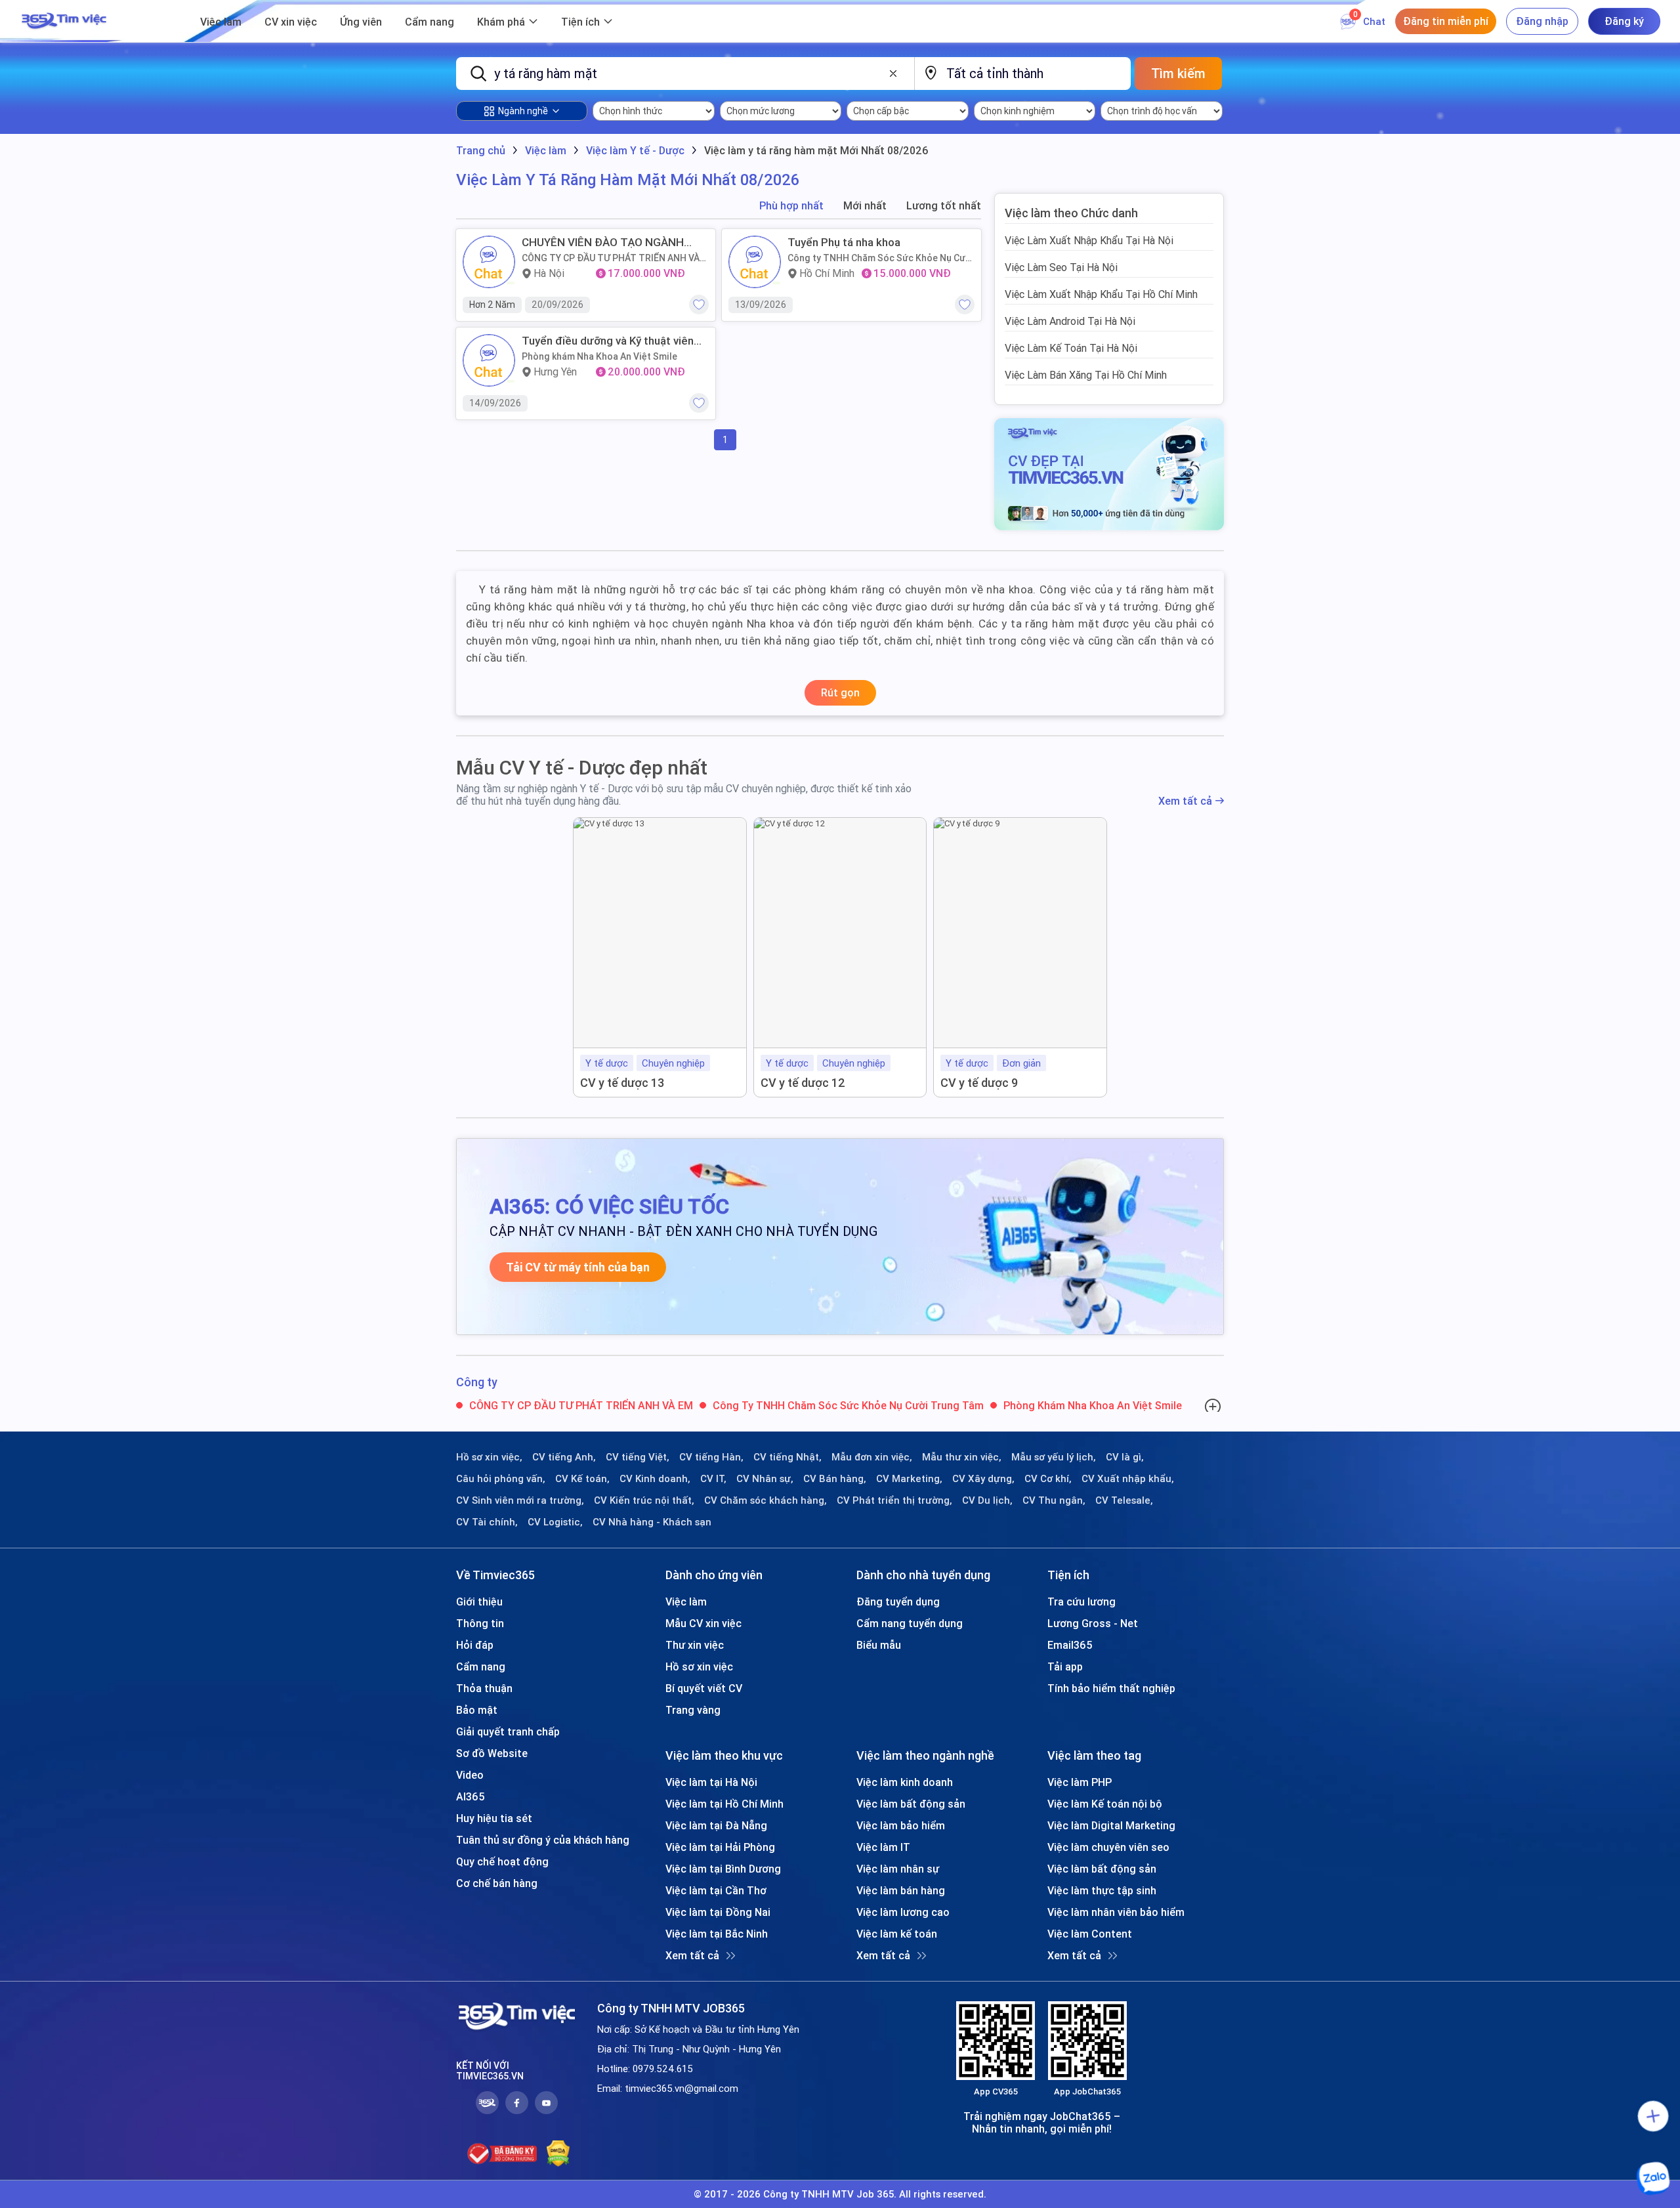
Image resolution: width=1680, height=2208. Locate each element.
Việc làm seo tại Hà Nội (1061, 267)
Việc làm (221, 22)
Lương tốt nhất (944, 206)
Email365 (1070, 1645)
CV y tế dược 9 (979, 1083)
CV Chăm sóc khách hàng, (766, 1500)
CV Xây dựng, (983, 1479)
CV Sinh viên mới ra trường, (520, 1500)
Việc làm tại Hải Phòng (720, 1847)
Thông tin (480, 1623)
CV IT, (713, 1479)
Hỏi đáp (475, 1645)
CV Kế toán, (582, 1479)
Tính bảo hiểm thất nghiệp (1111, 1688)
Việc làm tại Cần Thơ (716, 1890)
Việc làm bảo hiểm (901, 1825)
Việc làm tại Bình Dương (723, 1869)
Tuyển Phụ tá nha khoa (844, 242)
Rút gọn (840, 692)
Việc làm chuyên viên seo (1108, 1847)
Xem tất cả (1185, 801)
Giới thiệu (479, 1602)
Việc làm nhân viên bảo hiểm (1116, 1912)
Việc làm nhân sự (898, 1869)
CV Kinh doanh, (655, 1479)
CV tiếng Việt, (638, 1457)
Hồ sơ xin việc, (489, 1457)
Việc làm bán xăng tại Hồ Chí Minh (1086, 375)
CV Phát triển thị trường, (894, 1500)
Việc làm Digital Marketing (1111, 1825)
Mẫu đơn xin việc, (872, 1457)
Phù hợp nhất (791, 206)
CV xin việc (291, 22)
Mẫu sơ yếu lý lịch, (1054, 1457)
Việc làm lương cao (903, 1912)
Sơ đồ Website (492, 1753)
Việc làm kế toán (897, 1934)
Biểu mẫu (879, 1645)
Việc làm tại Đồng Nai (718, 1912)
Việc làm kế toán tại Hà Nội (1071, 348)
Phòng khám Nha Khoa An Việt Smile (599, 356)
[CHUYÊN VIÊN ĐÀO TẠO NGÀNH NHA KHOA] (489, 262)
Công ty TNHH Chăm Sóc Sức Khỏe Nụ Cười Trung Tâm (881, 258)
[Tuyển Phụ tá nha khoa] (755, 262)
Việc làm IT (883, 1847)
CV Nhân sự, (765, 1479)
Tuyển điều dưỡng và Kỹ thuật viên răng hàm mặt (608, 341)
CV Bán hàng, (835, 1479)
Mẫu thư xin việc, (962, 1457)
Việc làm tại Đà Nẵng (716, 1825)
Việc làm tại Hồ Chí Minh (724, 1804)
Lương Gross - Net (1093, 1623)
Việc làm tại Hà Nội (711, 1782)
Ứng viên (361, 22)
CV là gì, (1125, 1457)
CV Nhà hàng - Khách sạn (652, 1522)
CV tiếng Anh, (564, 1457)
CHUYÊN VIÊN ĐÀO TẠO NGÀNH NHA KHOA (603, 242)
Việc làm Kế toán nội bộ (1105, 1804)
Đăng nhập (1542, 21)
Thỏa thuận (484, 1688)
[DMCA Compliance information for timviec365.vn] (558, 2154)
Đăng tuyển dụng (898, 1602)
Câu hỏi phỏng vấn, (501, 1479)
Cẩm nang (430, 22)
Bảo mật (477, 1710)
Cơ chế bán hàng (497, 1883)
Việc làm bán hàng (901, 1890)
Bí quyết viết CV (704, 1688)
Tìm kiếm (1178, 73)
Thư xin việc (695, 1645)
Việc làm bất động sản (911, 1804)
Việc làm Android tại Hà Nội (1070, 321)
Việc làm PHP (1080, 1782)
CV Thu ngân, (1054, 1500)
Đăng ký (1624, 21)
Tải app (1065, 1667)
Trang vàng (693, 1710)
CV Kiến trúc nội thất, (644, 1500)
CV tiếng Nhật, (787, 1457)
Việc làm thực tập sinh (1102, 1890)
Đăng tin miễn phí (1446, 21)
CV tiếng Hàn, (711, 1457)
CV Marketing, (909, 1479)
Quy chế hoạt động (502, 1861)
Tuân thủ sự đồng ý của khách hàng (543, 1840)
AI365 (471, 1796)
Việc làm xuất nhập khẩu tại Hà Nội (1089, 240)
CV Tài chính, (487, 1522)
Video (470, 1775)
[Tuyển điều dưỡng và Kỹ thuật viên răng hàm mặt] (489, 360)
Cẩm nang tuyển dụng (910, 1623)
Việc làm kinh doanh (905, 1782)
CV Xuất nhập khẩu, (1128, 1479)
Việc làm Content (1090, 1934)
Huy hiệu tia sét (494, 1818)
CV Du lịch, (987, 1500)
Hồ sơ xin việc (699, 1667)
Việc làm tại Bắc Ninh (717, 1934)
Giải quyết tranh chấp (508, 1731)
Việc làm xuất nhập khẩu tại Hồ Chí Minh (1101, 294)
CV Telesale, (1124, 1500)
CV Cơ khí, (1048, 1479)
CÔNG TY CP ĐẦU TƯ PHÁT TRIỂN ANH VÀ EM (611, 258)
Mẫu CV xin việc (703, 1623)
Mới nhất (865, 206)
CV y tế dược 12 (803, 1083)
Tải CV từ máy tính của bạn (578, 1267)
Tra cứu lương (1081, 1602)
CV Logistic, (555, 1522)
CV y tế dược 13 (622, 1083)
